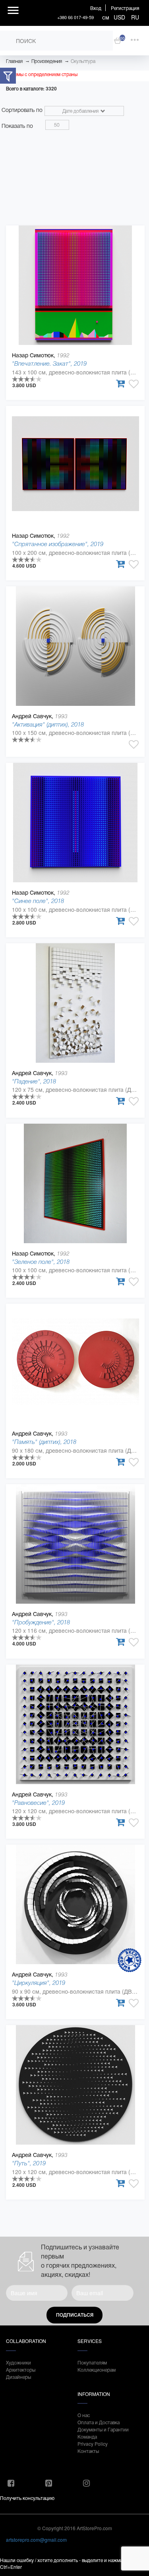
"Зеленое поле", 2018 (41, 1262)
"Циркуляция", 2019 (39, 1983)
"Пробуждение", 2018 (41, 1622)
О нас (84, 2415)
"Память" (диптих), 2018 (44, 1442)
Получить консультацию (27, 2498)
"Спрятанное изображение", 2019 (58, 544)
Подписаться (75, 2315)
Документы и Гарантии (103, 2429)
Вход (96, 8)
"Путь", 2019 (29, 2163)
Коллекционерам (97, 2369)
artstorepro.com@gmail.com (36, 2540)
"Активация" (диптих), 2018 (48, 724)
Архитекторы (21, 2369)
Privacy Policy (93, 2444)
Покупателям (92, 2362)
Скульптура (83, 61)
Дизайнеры (18, 2377)
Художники (18, 2362)
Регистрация (125, 8)
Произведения (47, 61)
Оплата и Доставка (99, 2422)
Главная (14, 61)
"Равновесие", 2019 (38, 1803)
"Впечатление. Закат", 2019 (49, 363)
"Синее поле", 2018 (38, 901)
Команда (87, 2436)
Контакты (88, 2451)
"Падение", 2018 (34, 1081)
